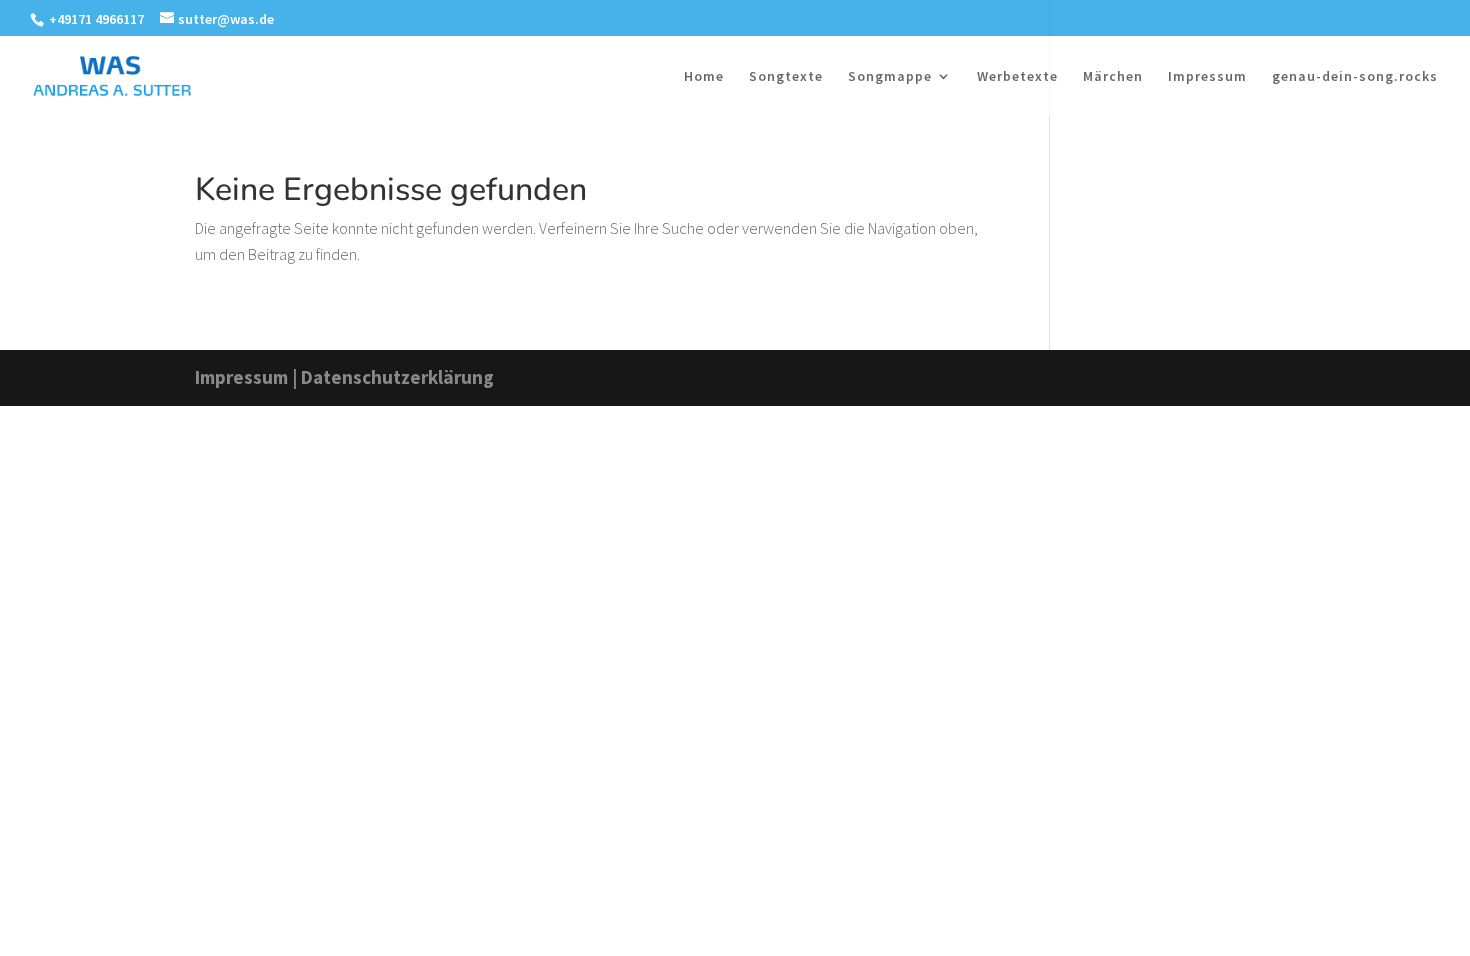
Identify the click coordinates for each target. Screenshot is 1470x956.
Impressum (1207, 77)
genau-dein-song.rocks (1355, 77)
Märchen (1113, 77)
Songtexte (786, 77)
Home (704, 77)
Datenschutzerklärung (397, 377)
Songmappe (890, 77)
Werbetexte (1017, 77)
